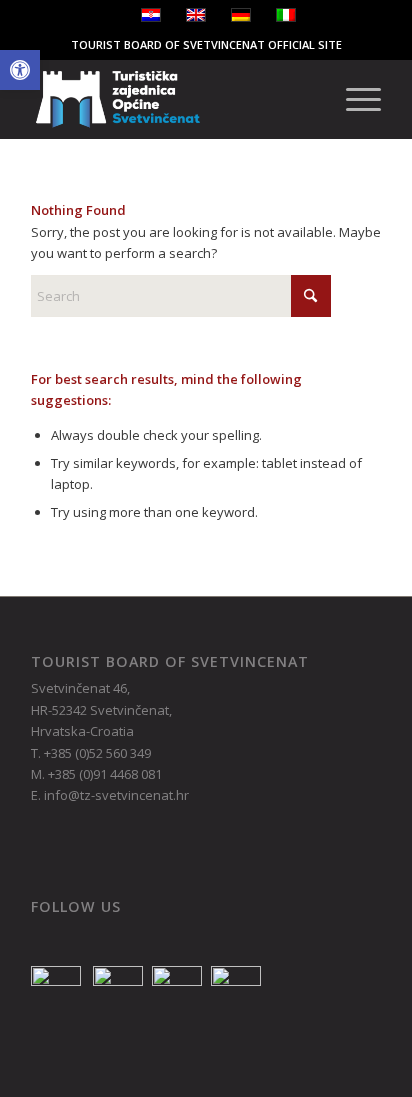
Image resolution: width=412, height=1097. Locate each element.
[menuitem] (353, 99)
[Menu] (353, 99)
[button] (20, 70)
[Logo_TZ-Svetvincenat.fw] (171, 99)
